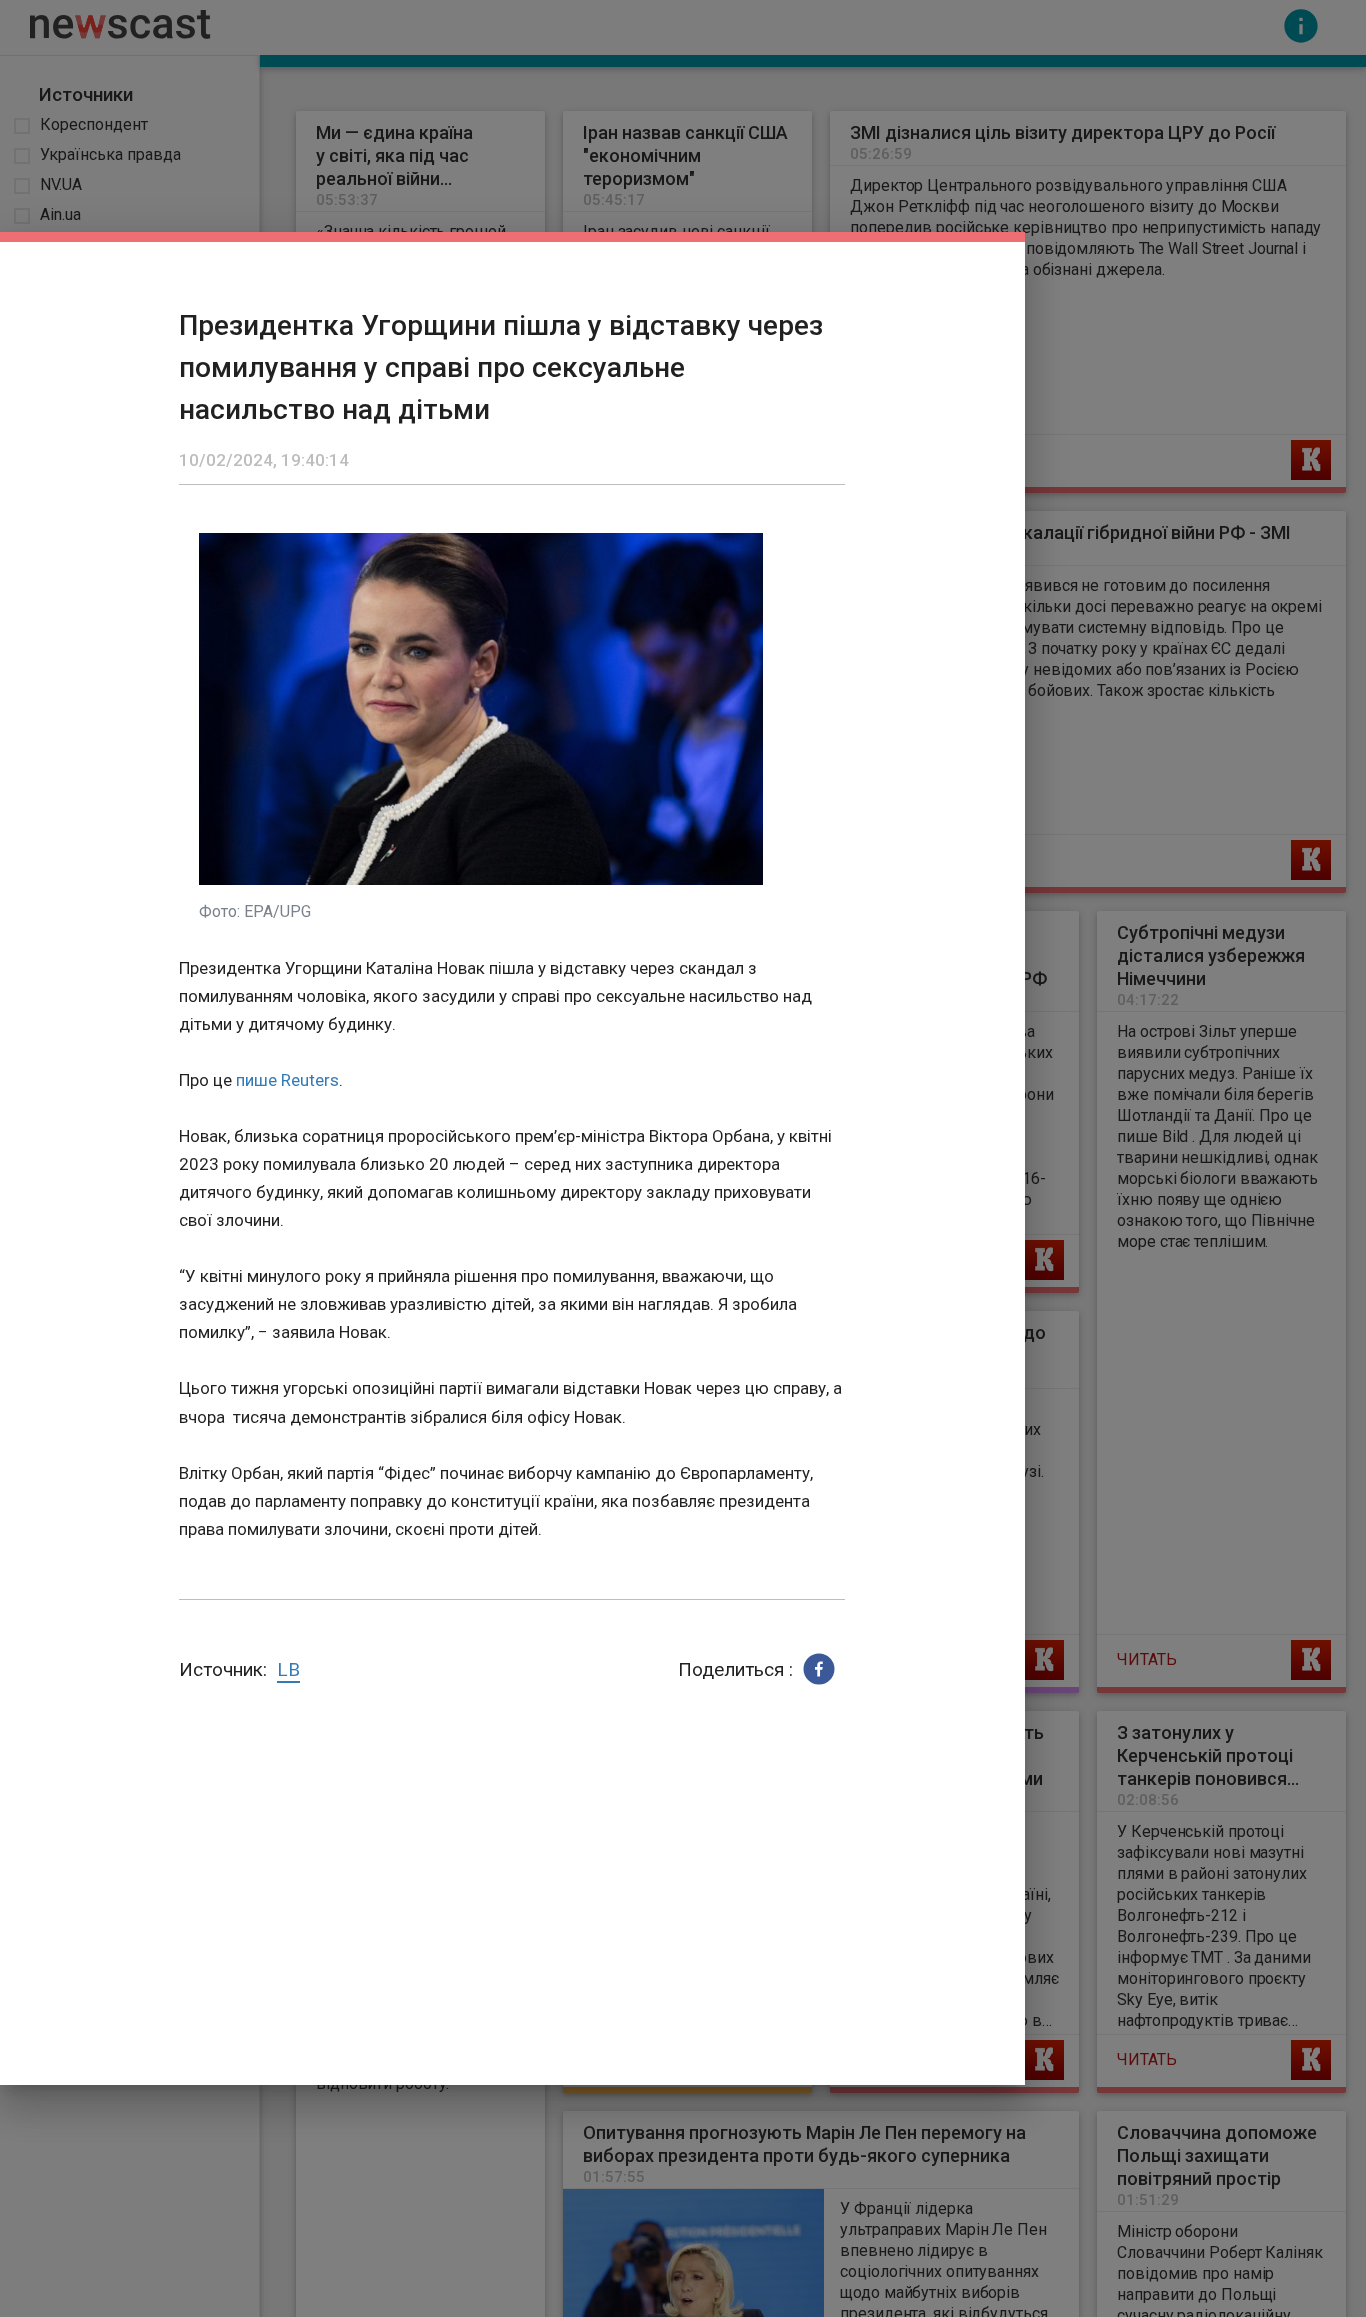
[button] (819, 1669)
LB (288, 1669)
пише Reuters (287, 1080)
